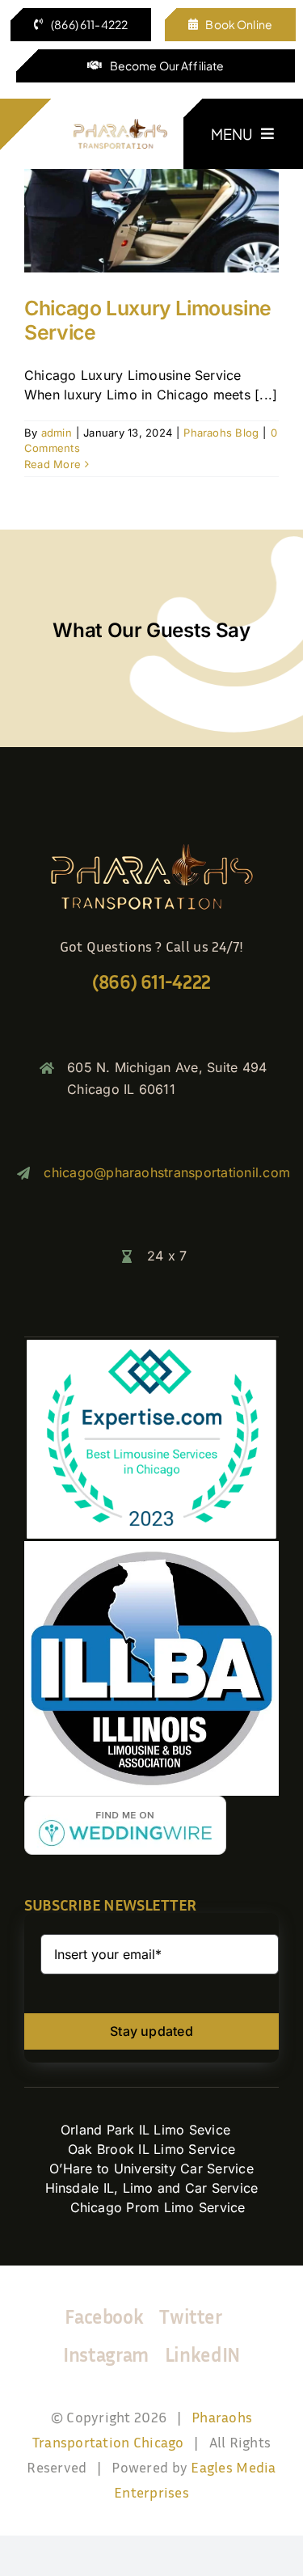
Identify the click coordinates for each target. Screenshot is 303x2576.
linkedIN (202, 2354)
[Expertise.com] (151, 1344)
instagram (106, 2354)
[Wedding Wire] (125, 1802)
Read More (53, 464)
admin (57, 433)
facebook (104, 2316)
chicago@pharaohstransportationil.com (167, 1172)
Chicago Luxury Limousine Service (148, 320)
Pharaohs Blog (221, 433)
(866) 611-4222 (151, 981)
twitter (190, 2316)
